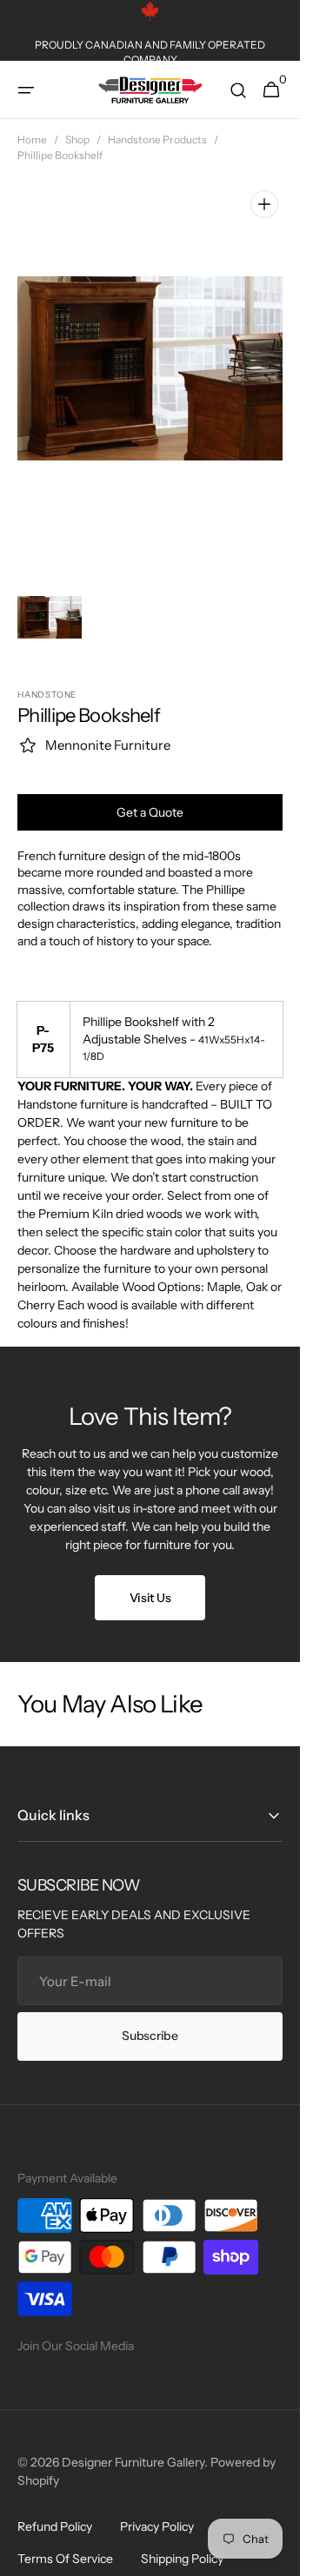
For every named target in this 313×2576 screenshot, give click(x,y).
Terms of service (65, 2540)
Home (32, 139)
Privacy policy (157, 2508)
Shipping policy (182, 2540)
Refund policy (55, 2508)
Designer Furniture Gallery (133, 2444)
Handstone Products (157, 139)
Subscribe (150, 2017)
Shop (77, 139)
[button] (26, 90)
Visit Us (150, 1579)
